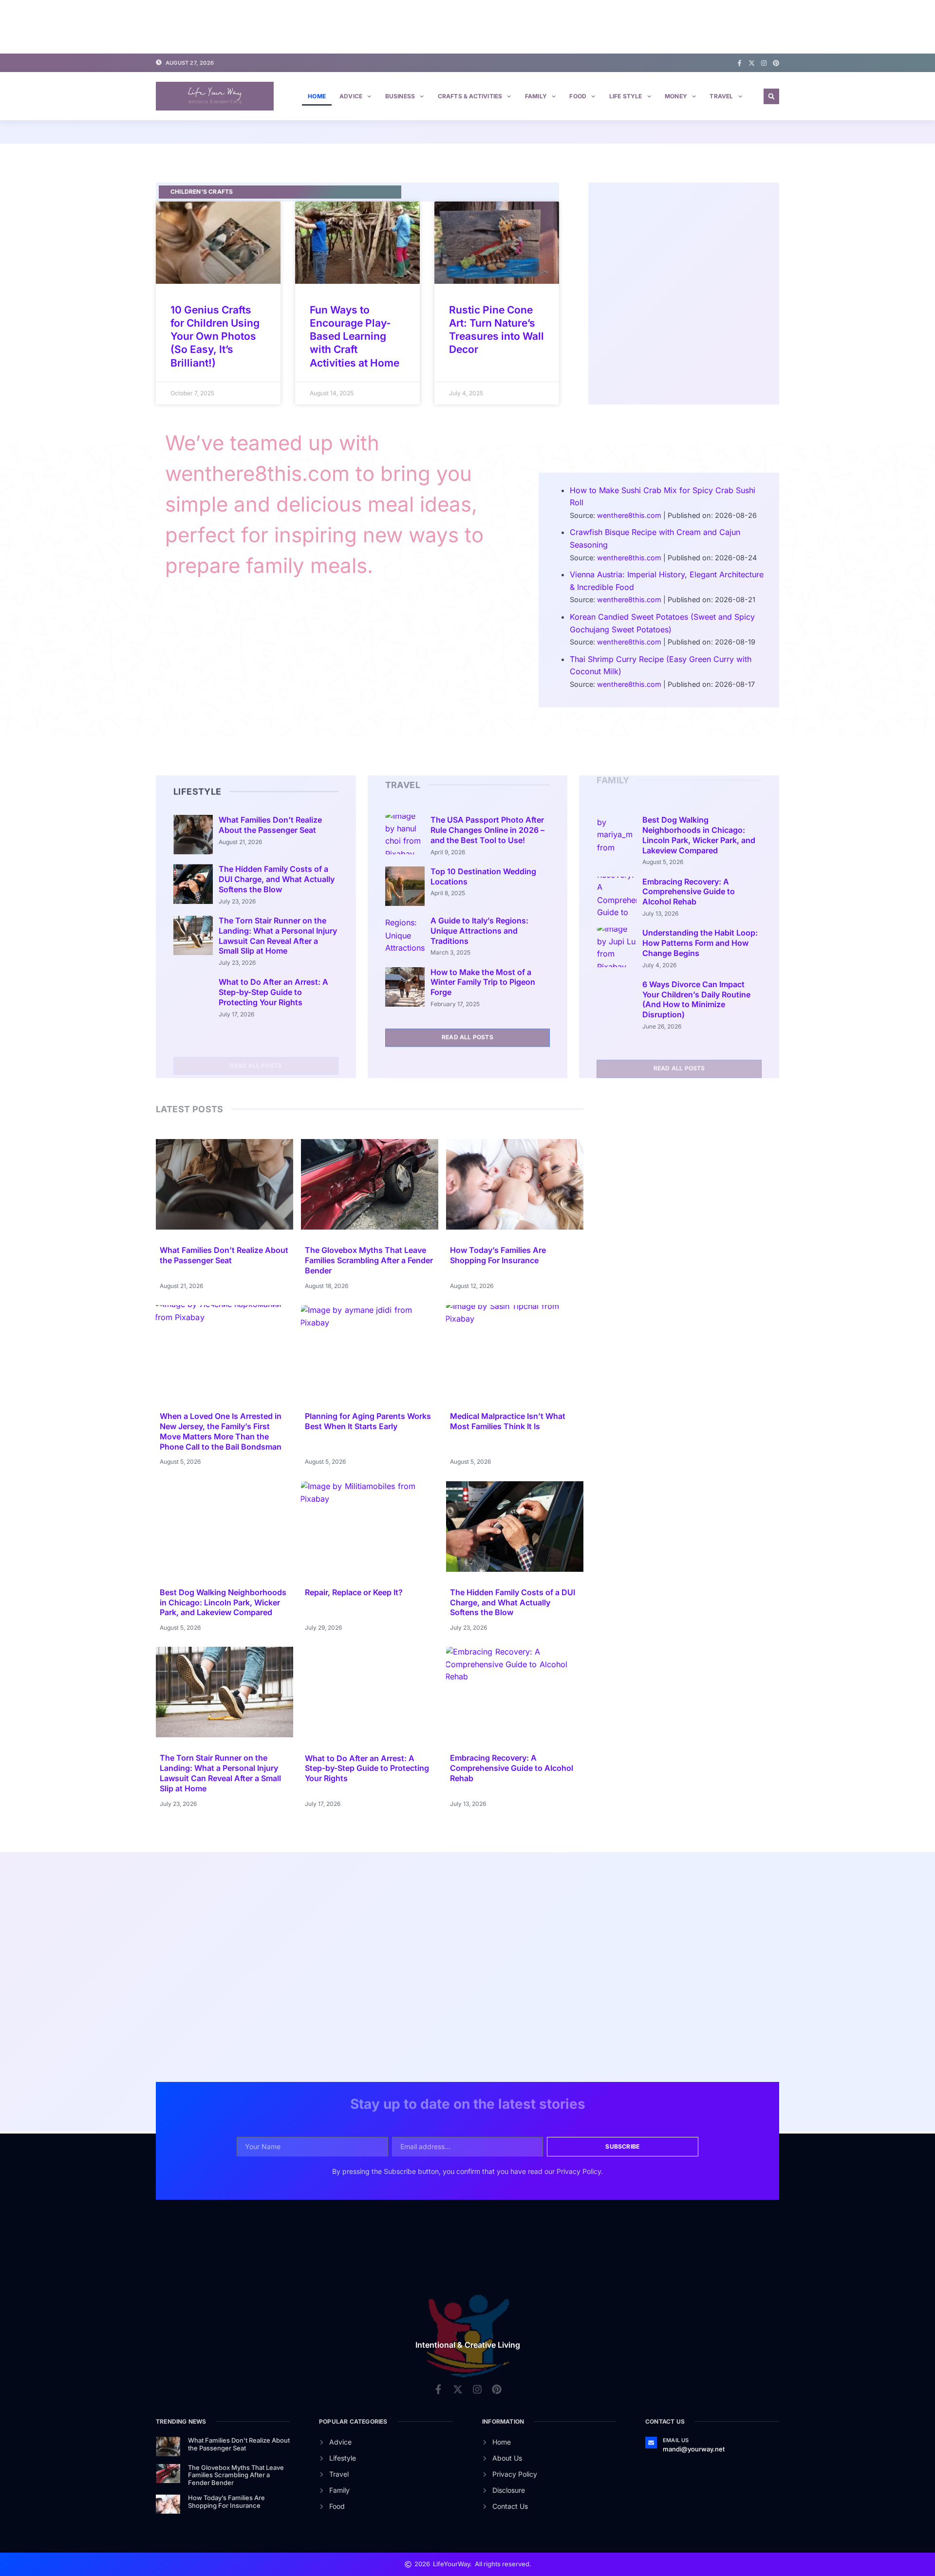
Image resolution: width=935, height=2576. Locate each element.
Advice (351, 96)
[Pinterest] (776, 63)
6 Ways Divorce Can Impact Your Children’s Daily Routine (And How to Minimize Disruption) (696, 999)
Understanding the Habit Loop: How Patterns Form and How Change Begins (700, 943)
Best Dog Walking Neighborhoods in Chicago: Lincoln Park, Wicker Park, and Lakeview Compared (699, 835)
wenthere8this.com (629, 515)
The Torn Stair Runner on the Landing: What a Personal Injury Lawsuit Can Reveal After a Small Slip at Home (278, 936)
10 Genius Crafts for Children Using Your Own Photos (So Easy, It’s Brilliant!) (215, 336)
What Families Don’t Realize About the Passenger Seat (270, 825)
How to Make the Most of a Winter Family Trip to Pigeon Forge (483, 982)
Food (578, 96)
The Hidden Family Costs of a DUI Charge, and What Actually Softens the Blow (277, 879)
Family (536, 96)
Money (676, 96)
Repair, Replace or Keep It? (354, 1592)
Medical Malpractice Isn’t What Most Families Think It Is (508, 1421)
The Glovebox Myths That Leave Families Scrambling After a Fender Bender (369, 1260)
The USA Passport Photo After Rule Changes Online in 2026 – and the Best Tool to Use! (487, 830)
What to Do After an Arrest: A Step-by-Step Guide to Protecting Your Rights (273, 992)
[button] (771, 96)
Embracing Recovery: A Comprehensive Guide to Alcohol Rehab (689, 892)
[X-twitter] (752, 63)
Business (400, 96)
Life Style (626, 96)
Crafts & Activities (470, 96)
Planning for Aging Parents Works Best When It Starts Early (368, 1421)
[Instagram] (764, 63)
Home (317, 96)
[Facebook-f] (739, 63)
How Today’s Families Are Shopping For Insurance (498, 1255)
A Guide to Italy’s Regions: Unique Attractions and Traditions (479, 931)
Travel (721, 96)
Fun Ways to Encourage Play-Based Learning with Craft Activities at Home (355, 336)
